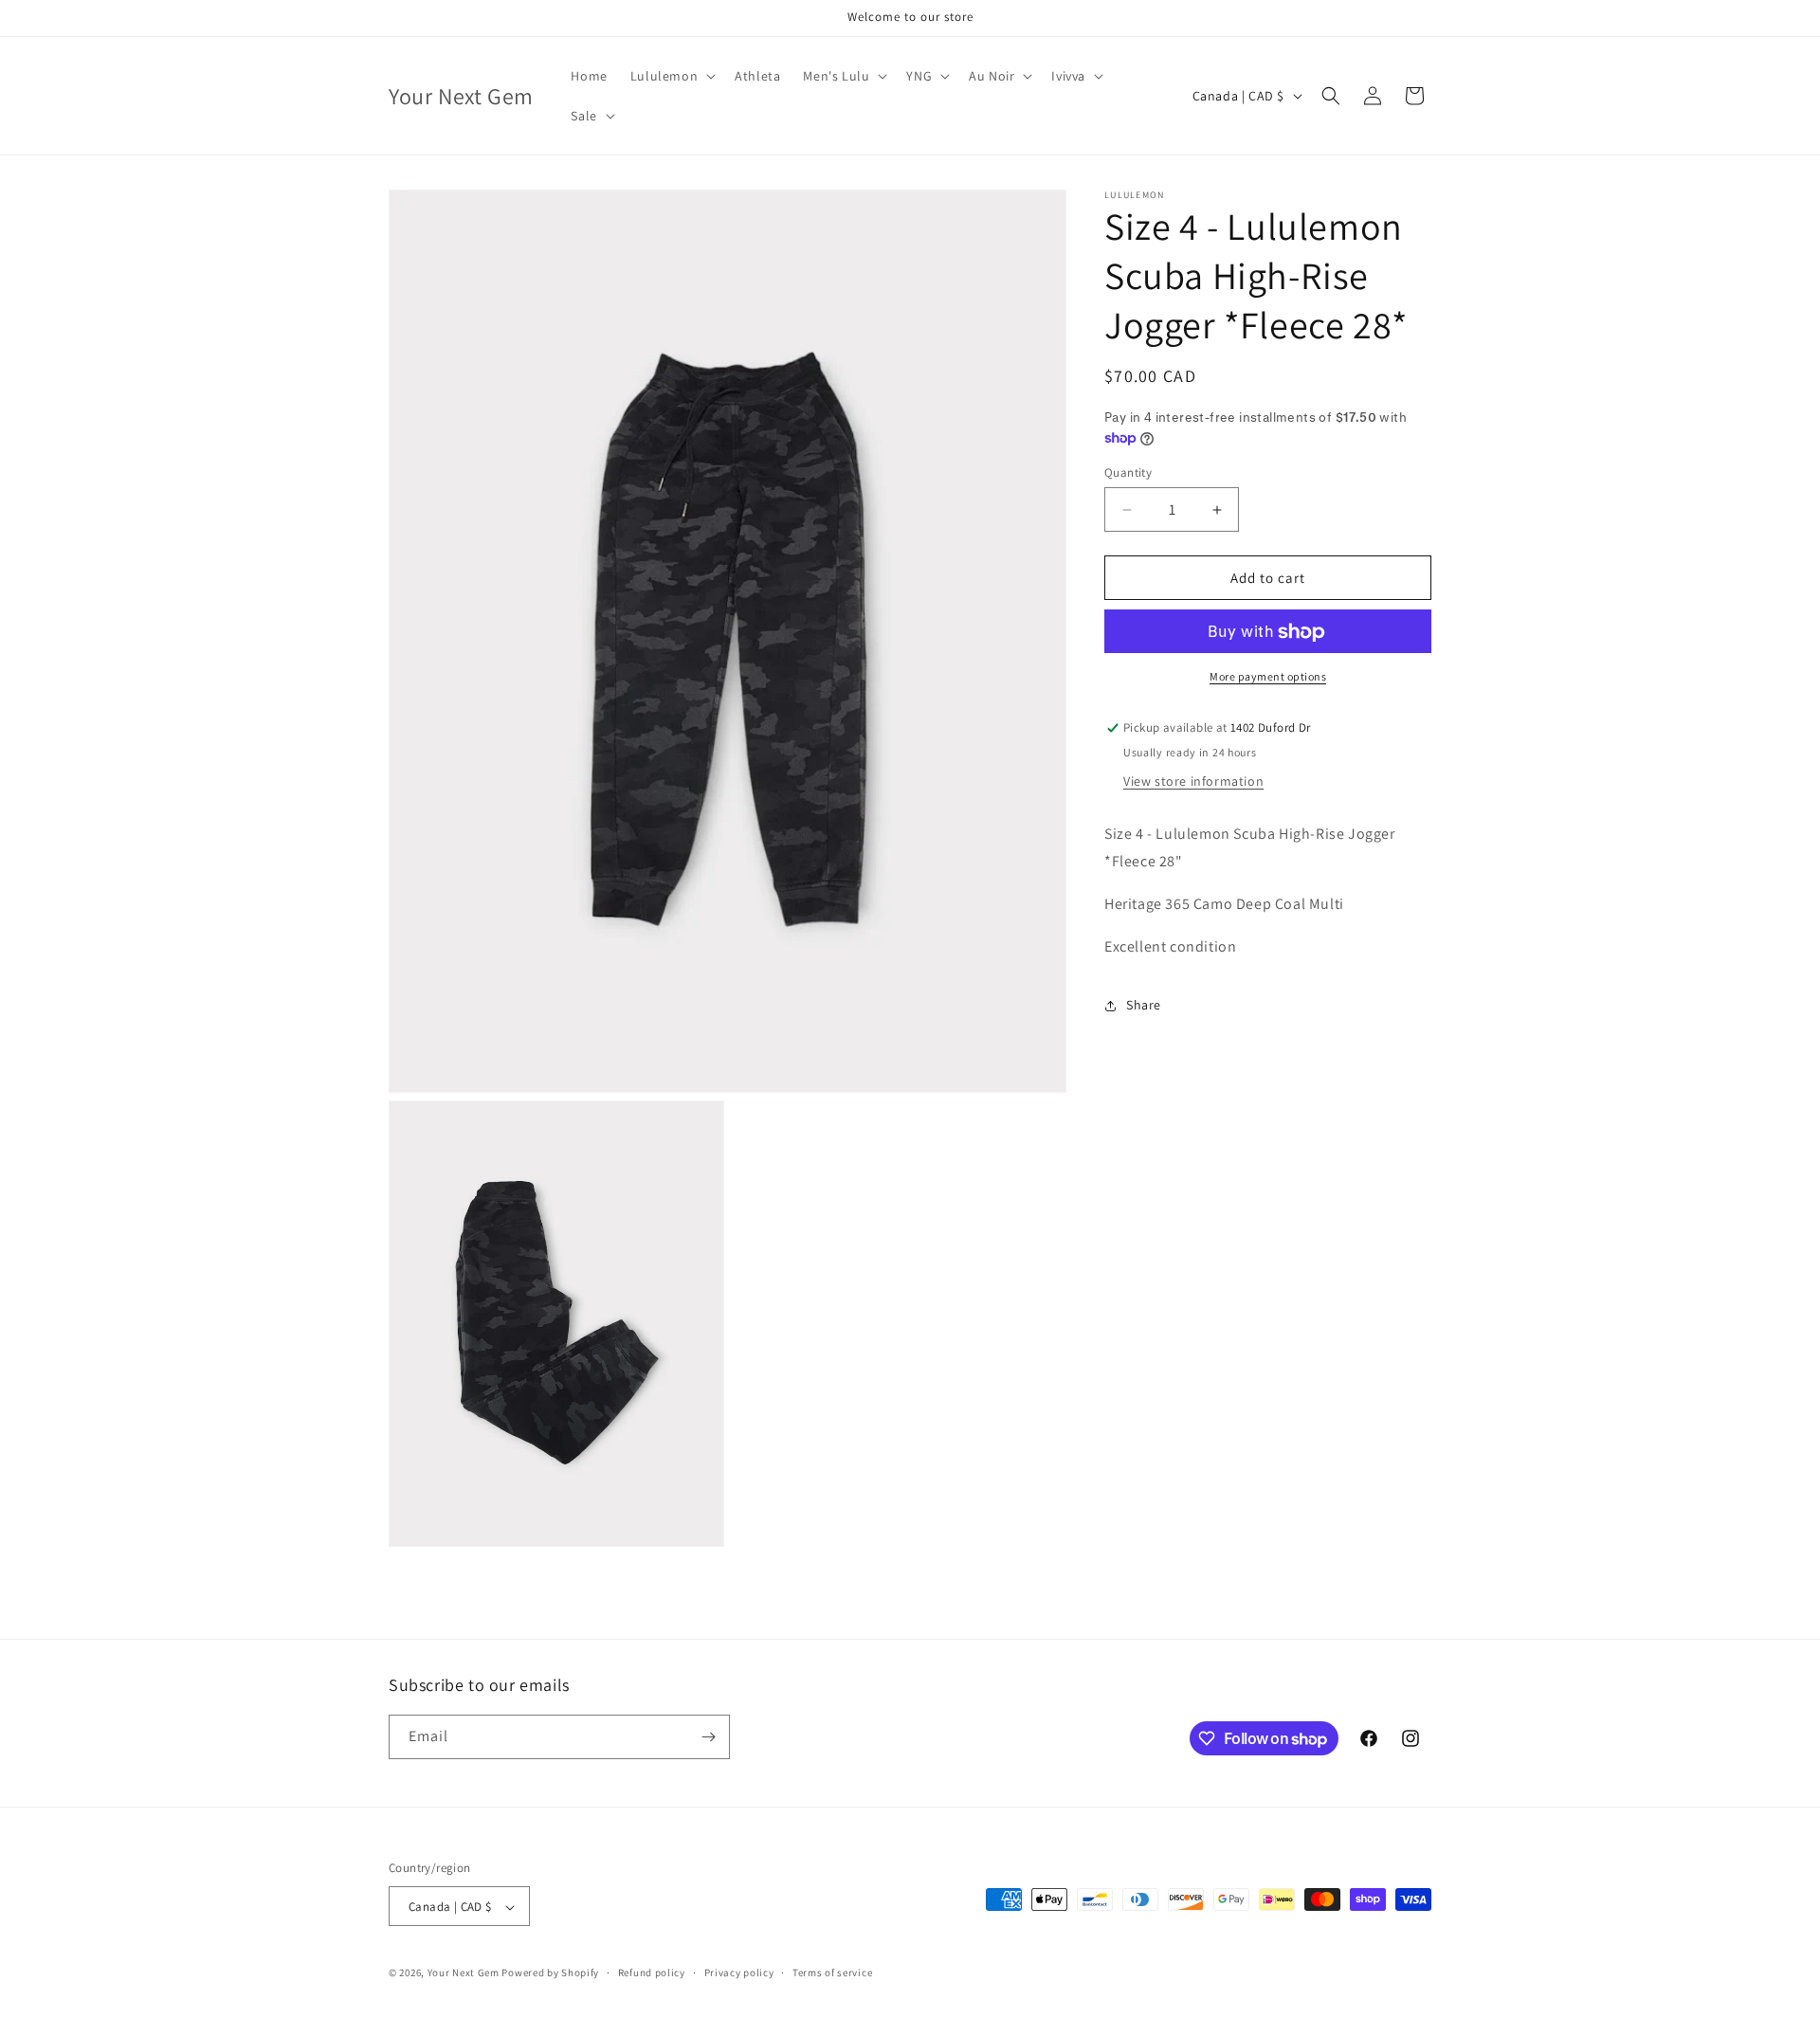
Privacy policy (739, 1972)
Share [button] (1144, 1005)
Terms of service (832, 1972)
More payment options (1268, 677)
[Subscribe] (708, 1737)
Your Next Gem (464, 1973)
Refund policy (652, 1972)
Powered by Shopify (550, 1973)
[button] (671, 76)
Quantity (1128, 472)
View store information (1193, 781)
